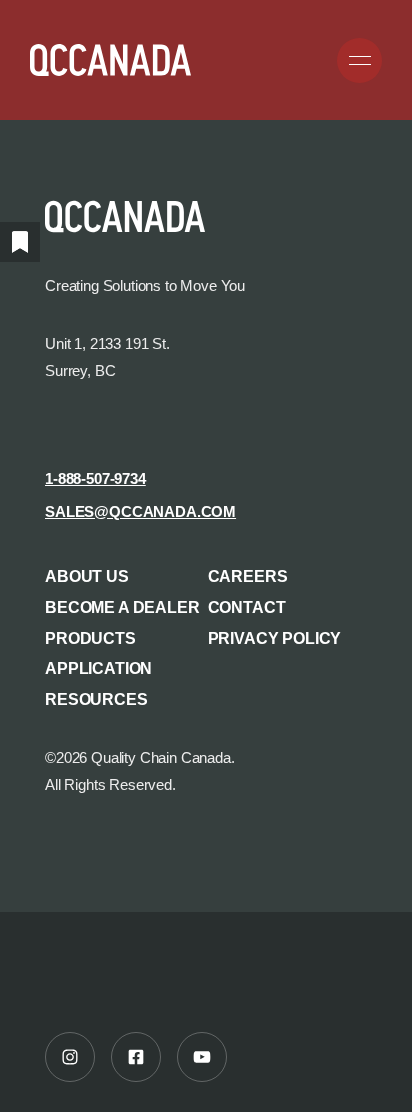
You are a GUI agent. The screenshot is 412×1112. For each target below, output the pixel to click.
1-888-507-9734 (95, 479)
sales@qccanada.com (140, 512)
